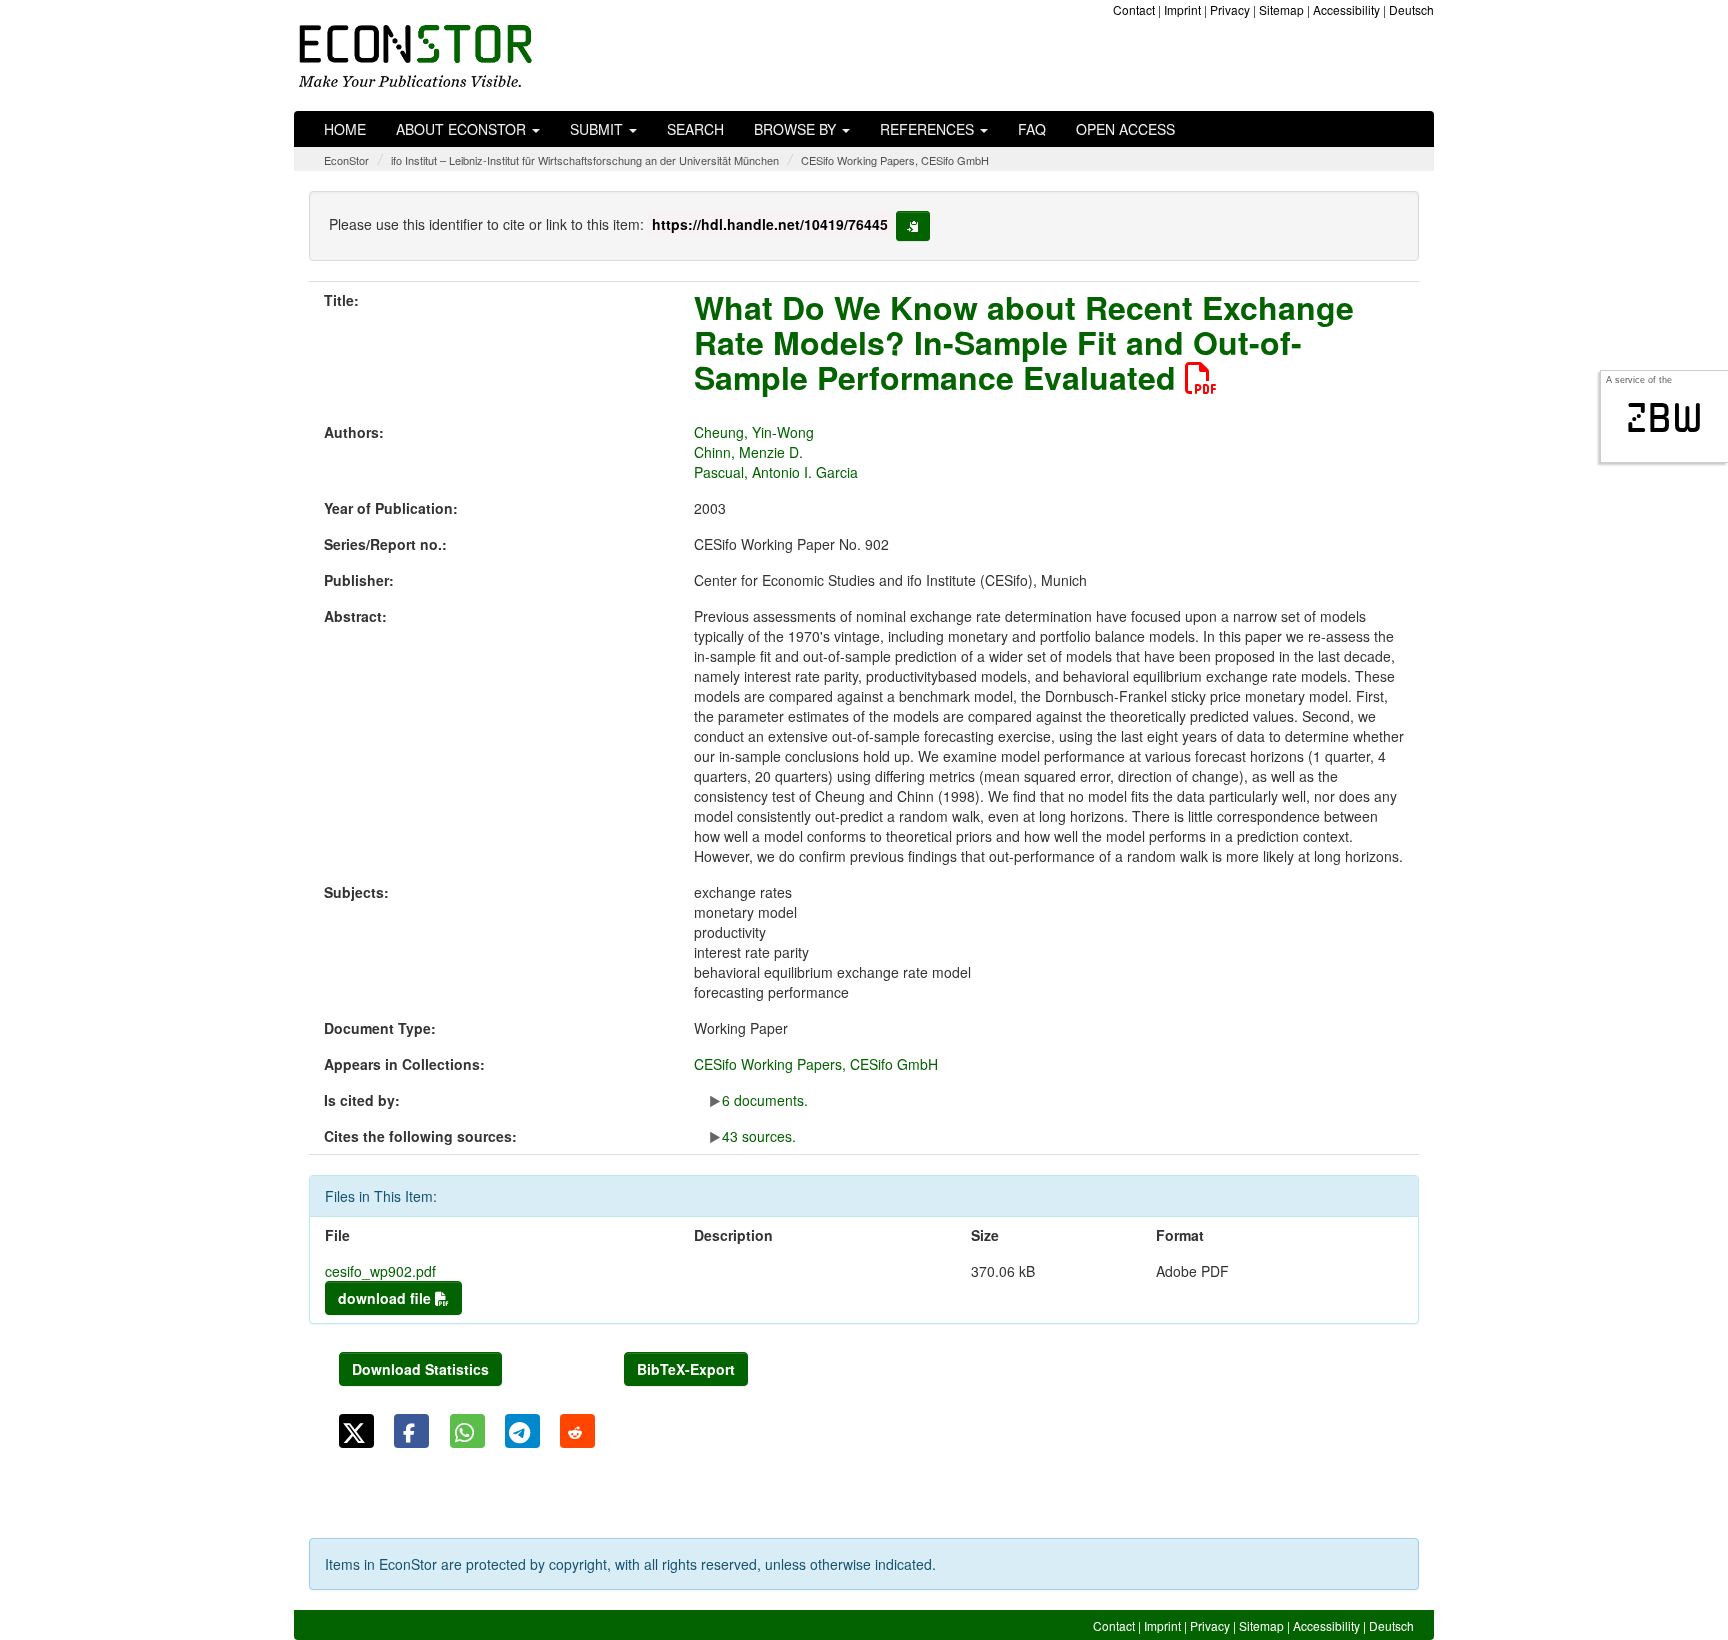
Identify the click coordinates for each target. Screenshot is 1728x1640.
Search (695, 129)
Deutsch (1411, 9)
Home (345, 129)
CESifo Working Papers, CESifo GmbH (895, 160)
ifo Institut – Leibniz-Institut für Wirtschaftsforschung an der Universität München (585, 160)
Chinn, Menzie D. (748, 452)
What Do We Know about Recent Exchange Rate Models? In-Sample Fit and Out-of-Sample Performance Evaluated (1024, 342)
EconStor (346, 160)
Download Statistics (420, 1369)
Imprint (1182, 9)
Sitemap (1281, 9)
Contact (1134, 9)
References (929, 129)
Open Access (1125, 129)
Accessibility (1346, 9)
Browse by (797, 129)
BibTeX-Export (686, 1369)
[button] (356, 1431)
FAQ (1032, 129)
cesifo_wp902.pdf (380, 1271)
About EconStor (463, 129)
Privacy (1230, 9)
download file (386, 1298)
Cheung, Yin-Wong (754, 432)
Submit (598, 129)
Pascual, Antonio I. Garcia (776, 472)
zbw (1664, 418)
